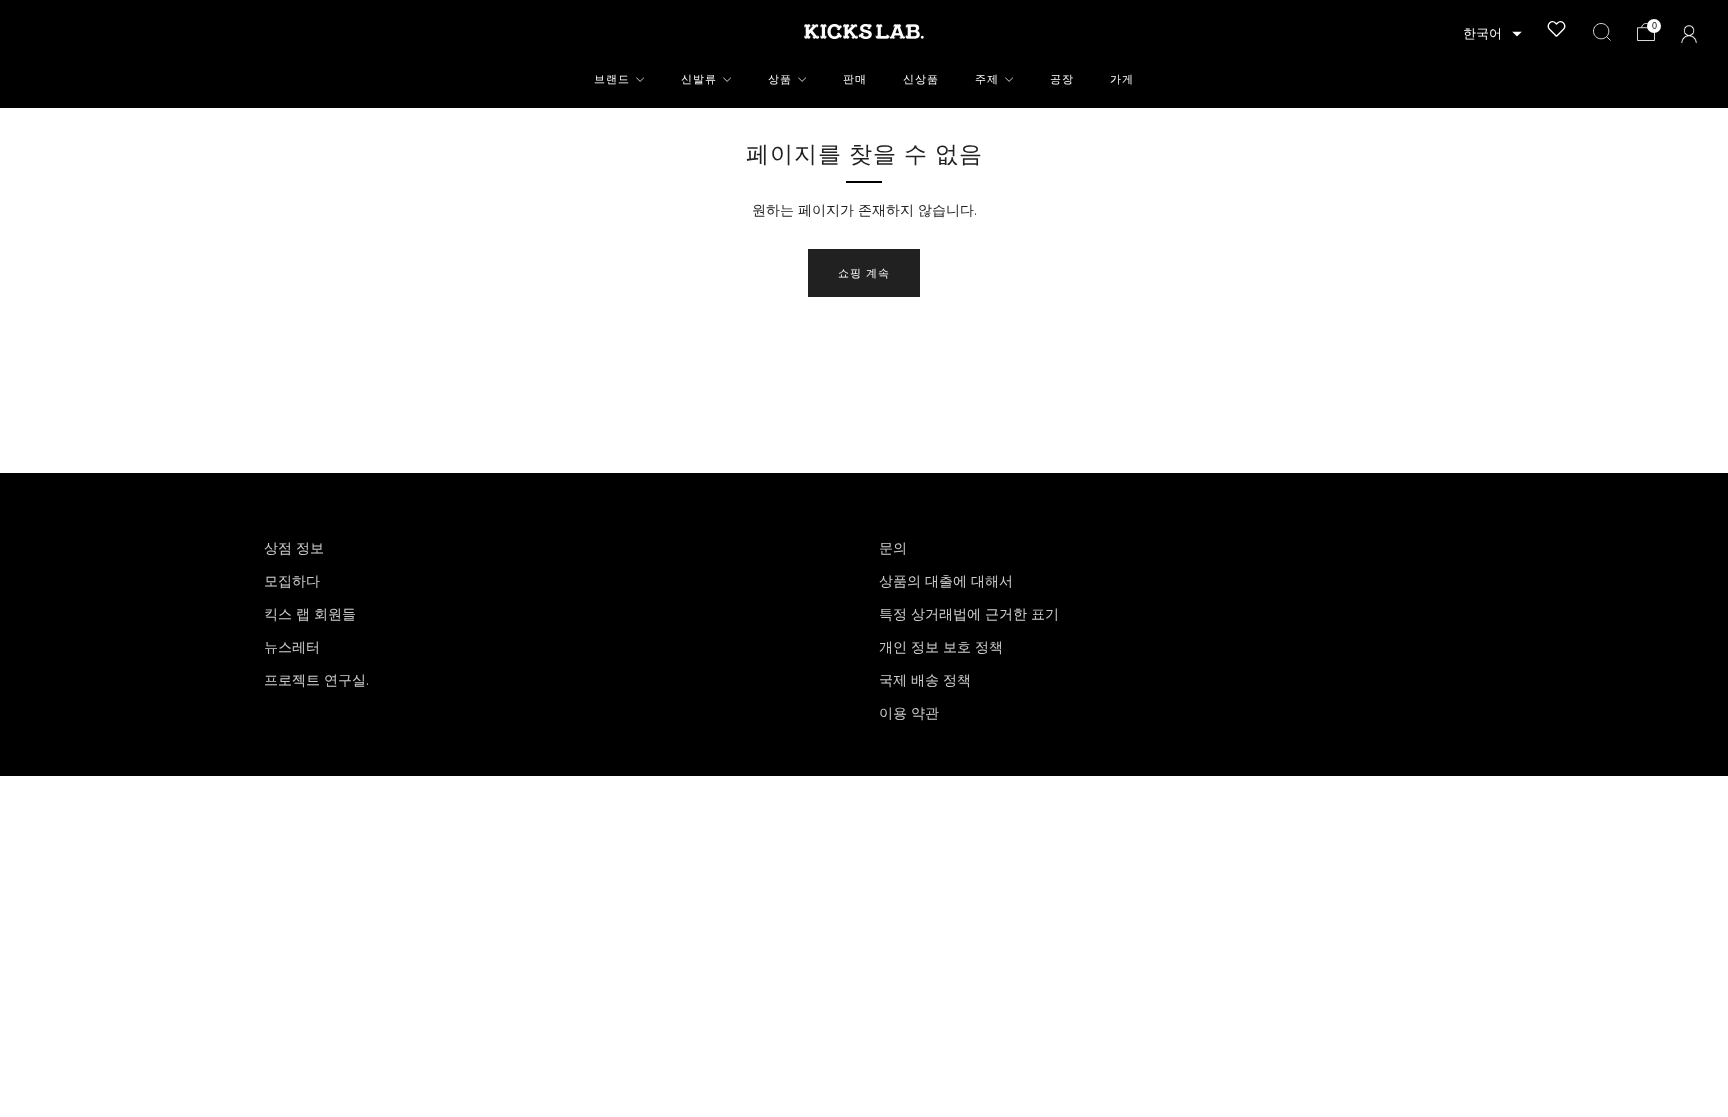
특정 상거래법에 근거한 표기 (969, 614)
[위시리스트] (1557, 29)
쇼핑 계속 (864, 273)
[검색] (1602, 32)
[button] (1492, 34)
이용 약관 (909, 713)
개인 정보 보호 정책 (941, 647)
